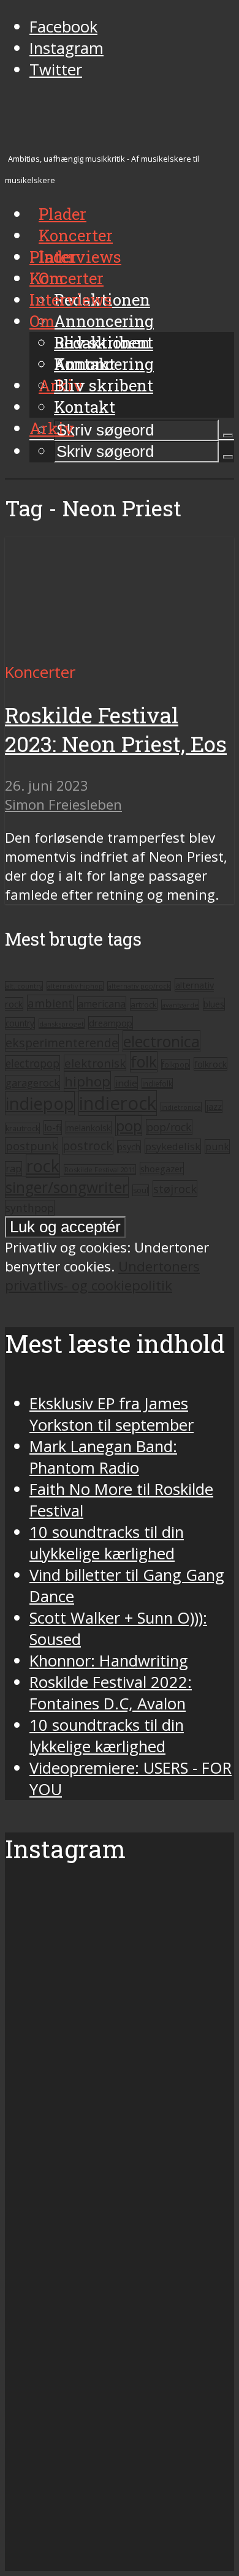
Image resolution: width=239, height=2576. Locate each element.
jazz (214, 1106)
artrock (144, 1004)
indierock (118, 1103)
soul (141, 1190)
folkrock (211, 1064)
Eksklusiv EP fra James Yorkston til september (112, 1414)
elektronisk (95, 1063)
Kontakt (85, 407)
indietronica (181, 1107)
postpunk (32, 1146)
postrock (88, 1146)
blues (214, 1004)
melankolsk (89, 1128)
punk (217, 1147)
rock (43, 1166)
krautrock (22, 1128)
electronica (161, 1041)
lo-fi (53, 1128)
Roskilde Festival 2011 (100, 1169)
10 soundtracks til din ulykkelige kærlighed (107, 1543)
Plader (53, 257)
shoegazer (162, 1169)
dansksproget (62, 1024)
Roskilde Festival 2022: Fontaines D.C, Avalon (111, 1693)
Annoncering (104, 321)
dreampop (111, 1023)
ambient (50, 1003)
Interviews (80, 257)
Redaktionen (102, 342)
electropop (32, 1063)
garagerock (32, 1083)
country (20, 1023)
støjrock (175, 1188)
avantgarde (180, 1005)
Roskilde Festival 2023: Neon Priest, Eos (116, 729)
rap (13, 1169)
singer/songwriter (67, 1187)
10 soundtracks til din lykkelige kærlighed (107, 1736)
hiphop (87, 1081)
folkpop (176, 1064)
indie (126, 1083)
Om (42, 321)
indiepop (40, 1103)
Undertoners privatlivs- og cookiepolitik (102, 1276)
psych (129, 1147)
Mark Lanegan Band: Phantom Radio (103, 1457)
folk (144, 1062)
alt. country (24, 986)
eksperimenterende (62, 1043)
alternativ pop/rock (139, 986)
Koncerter (66, 278)
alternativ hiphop (75, 986)
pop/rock (169, 1127)
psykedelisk (173, 1146)
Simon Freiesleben (63, 804)
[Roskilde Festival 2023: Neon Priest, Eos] (120, 651)
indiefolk (157, 1083)
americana (102, 1004)
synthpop (30, 1208)
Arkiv (52, 428)
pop (129, 1125)
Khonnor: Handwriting (109, 1661)
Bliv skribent (104, 385)
